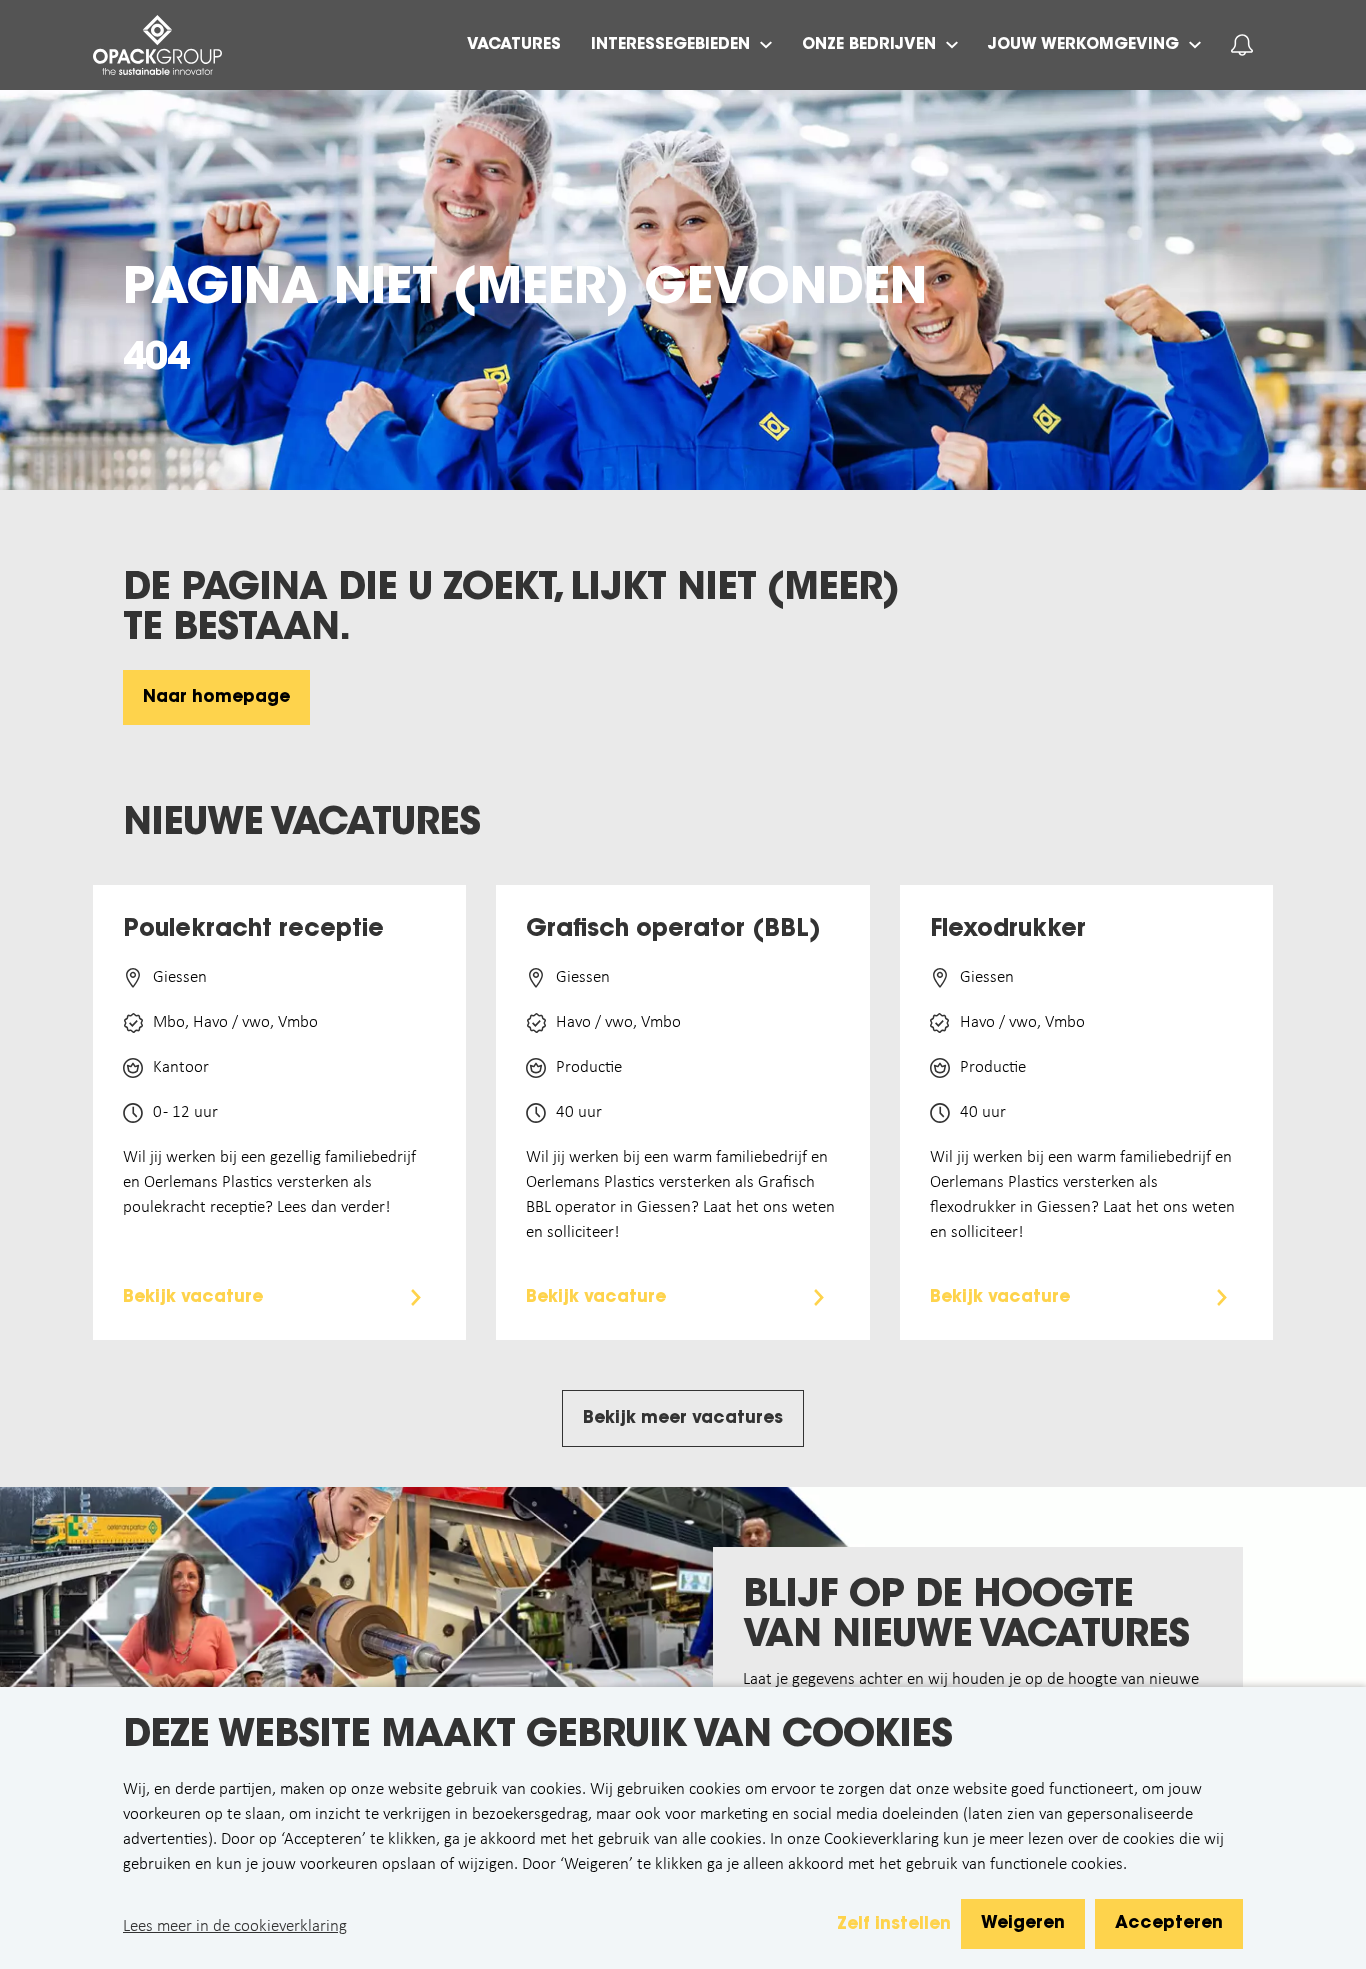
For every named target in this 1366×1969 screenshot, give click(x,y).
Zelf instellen (894, 1924)
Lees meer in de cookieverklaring (235, 1926)
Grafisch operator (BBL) (673, 930)
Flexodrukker (1008, 930)
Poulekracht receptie (253, 930)
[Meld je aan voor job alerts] (1242, 45)
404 (156, 360)
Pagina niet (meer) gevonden (525, 291)
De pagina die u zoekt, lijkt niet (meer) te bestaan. (511, 610)
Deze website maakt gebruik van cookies (537, 1737)
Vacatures (514, 45)
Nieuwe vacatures (301, 825)
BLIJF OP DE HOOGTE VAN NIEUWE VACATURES (966, 1617)
